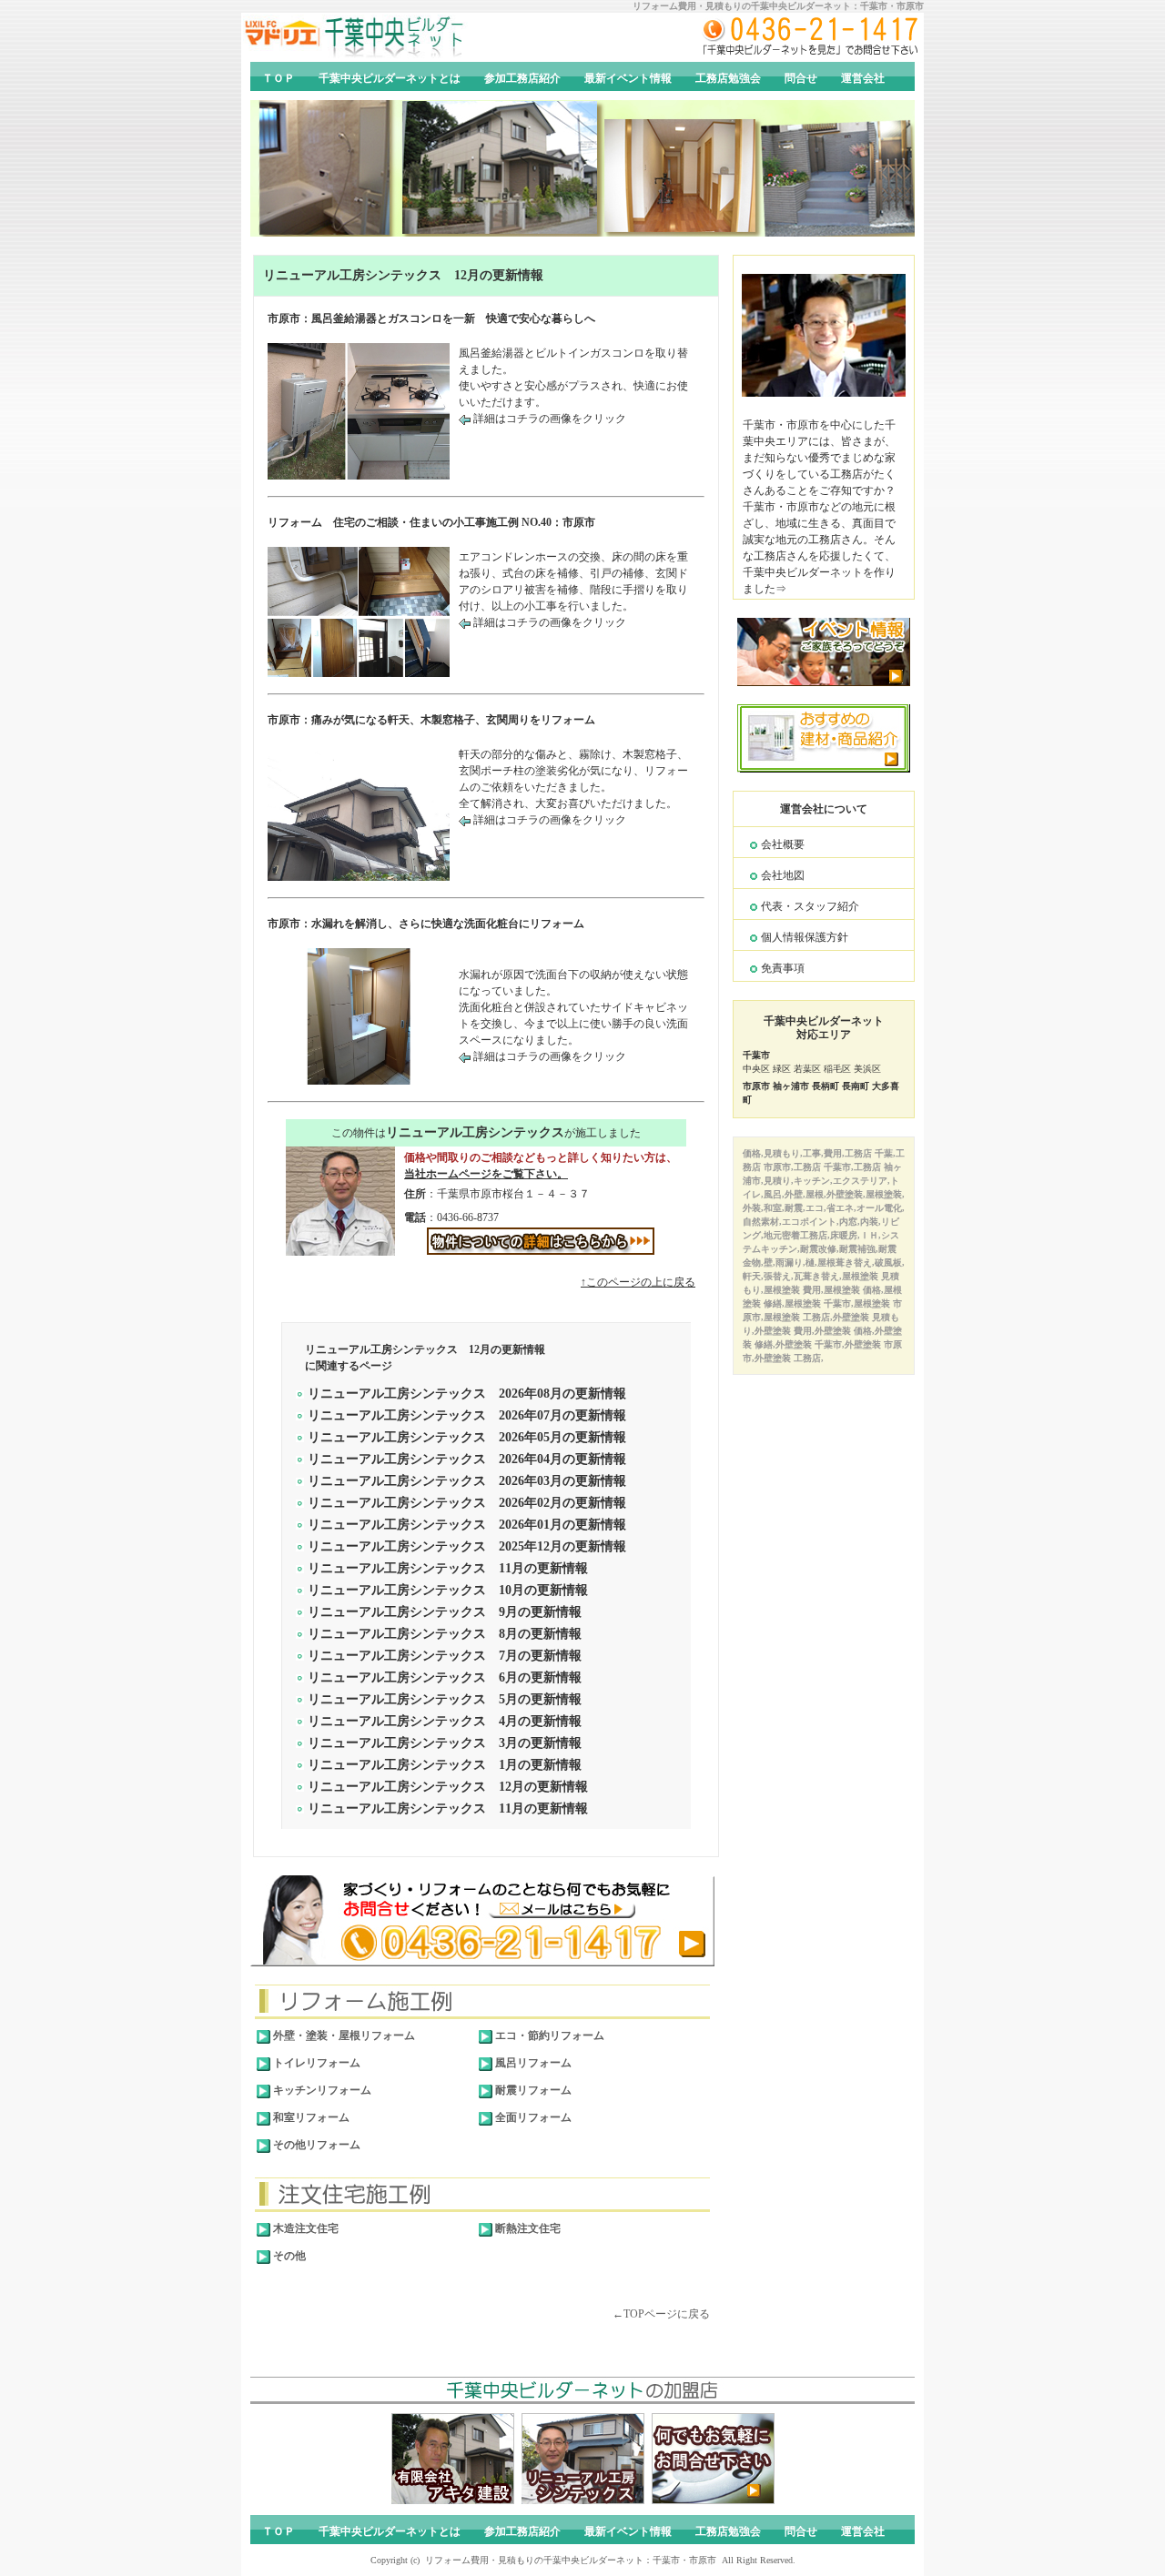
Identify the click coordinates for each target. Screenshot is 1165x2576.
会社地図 (783, 875)
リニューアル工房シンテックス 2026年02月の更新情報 (467, 1503)
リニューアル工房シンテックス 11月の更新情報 (448, 1568)
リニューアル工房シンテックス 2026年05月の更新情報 (467, 1437)
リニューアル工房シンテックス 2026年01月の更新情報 (467, 1525)
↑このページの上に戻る (638, 1282)
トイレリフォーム (315, 2063)
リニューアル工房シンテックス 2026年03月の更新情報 (467, 1481)
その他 (288, 2256)
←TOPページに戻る (661, 2314)
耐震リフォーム (532, 2090)
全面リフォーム (532, 2117)
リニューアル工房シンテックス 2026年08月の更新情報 (467, 1394)
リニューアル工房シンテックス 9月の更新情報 (445, 1612)
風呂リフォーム (532, 2063)
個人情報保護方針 (805, 937)
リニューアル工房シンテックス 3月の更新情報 (445, 1743)
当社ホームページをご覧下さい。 (486, 1174)
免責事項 (783, 968)
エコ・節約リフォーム (548, 2036)
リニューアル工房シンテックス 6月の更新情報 (445, 1677)
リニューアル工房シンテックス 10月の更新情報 (448, 1590)
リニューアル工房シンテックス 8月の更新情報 (445, 1634)
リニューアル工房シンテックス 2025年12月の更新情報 (467, 1546)
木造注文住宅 (304, 2228)
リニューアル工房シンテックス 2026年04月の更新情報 (467, 1459)
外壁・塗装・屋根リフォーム (343, 2036)
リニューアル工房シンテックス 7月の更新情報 (445, 1656)
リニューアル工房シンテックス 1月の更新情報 (445, 1765)
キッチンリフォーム (321, 2090)
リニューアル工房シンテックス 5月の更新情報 (445, 1699)
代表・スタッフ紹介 (810, 906)
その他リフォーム (315, 2145)
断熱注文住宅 (527, 2228)
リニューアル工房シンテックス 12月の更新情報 (403, 275)
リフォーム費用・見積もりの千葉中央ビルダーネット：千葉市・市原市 (778, 6)
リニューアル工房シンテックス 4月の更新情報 (445, 1721)
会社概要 (783, 844)
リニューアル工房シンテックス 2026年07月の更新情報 (467, 1415)
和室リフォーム (310, 2117)
